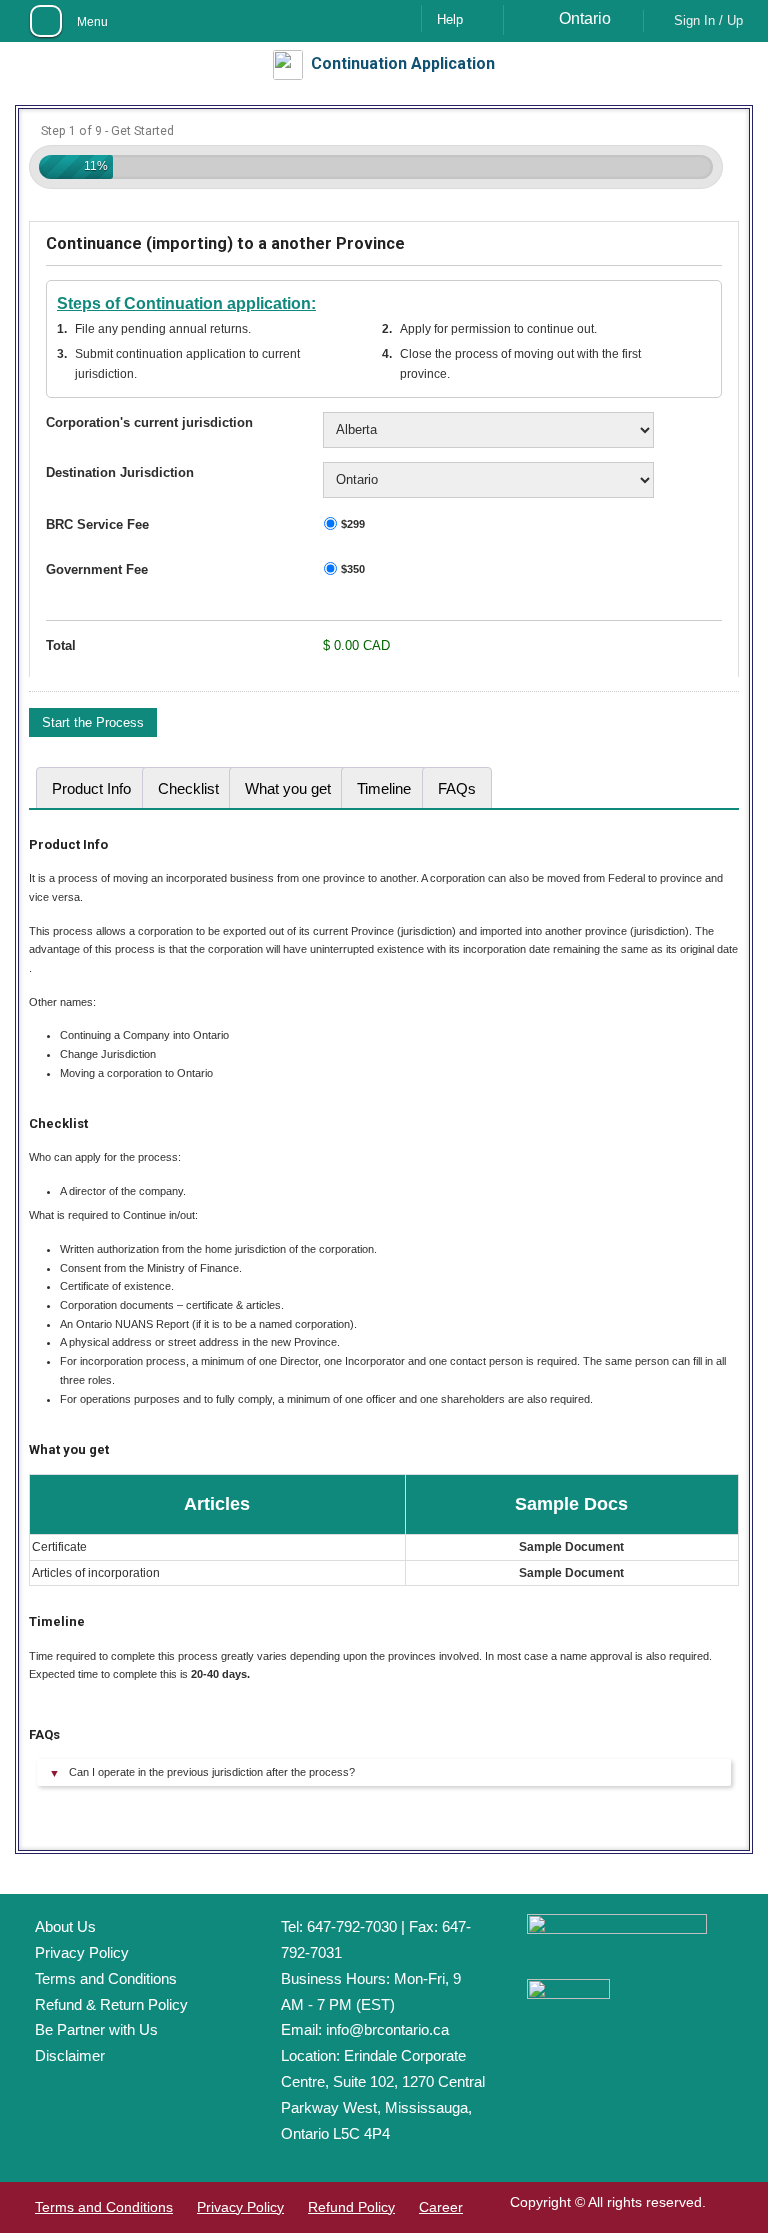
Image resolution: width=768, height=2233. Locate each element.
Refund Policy (351, 2207)
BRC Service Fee (97, 524)
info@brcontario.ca (387, 2029)
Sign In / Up (708, 20)
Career (441, 2207)
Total (61, 645)
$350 (353, 569)
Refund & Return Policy (111, 2004)
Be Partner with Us (96, 2029)
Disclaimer (70, 2055)
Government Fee (97, 569)
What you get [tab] (288, 788)
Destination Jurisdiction (120, 472)
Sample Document (571, 1547)
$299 (353, 524)
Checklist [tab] (188, 788)
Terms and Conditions (106, 1978)
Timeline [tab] (384, 788)
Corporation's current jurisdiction (149, 422)
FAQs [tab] (457, 788)
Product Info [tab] (91, 788)
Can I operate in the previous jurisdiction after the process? (212, 1772)
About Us (65, 1926)
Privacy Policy (82, 1952)
